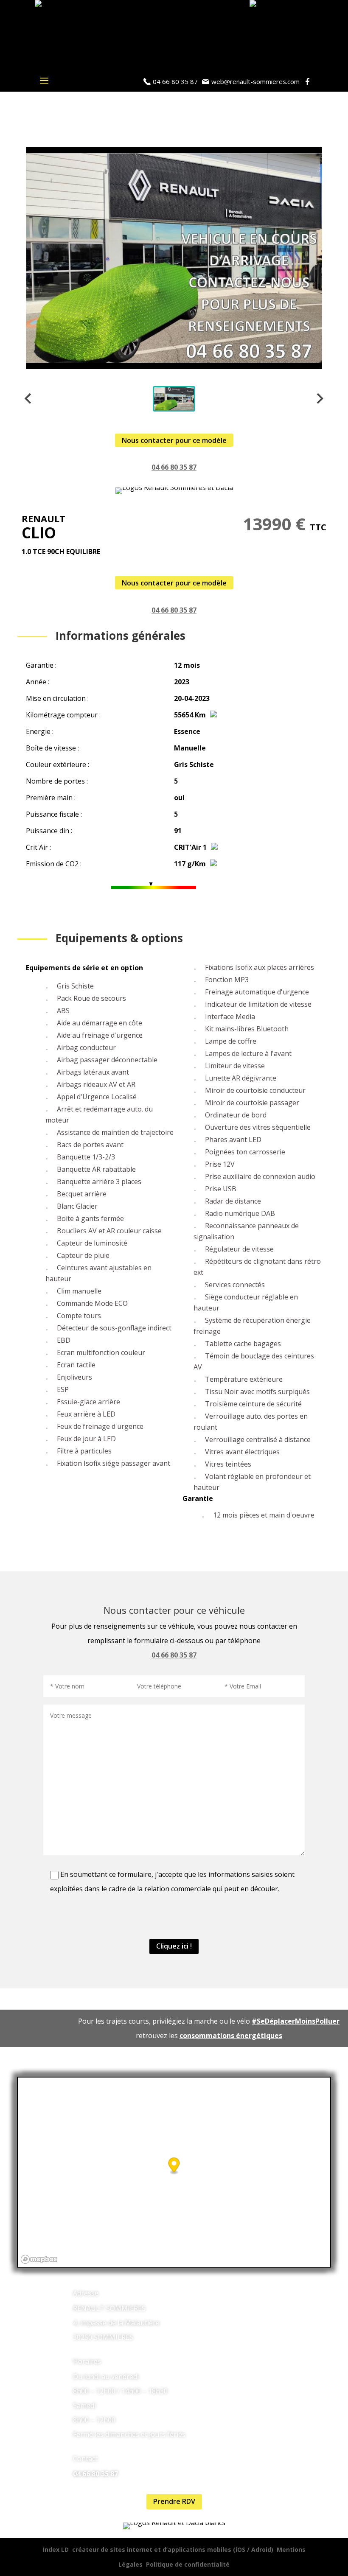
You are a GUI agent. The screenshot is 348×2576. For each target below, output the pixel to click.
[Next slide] (319, 399)
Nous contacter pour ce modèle (174, 440)
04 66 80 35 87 (174, 467)
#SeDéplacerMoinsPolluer (296, 2021)
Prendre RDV (174, 2501)
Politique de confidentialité (188, 2564)
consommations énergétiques (231, 2036)
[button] (174, 399)
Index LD (56, 2549)
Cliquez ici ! (174, 1946)
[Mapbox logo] (39, 2259)
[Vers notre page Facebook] (309, 82)
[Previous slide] (29, 399)
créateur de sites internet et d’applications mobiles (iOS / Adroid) (173, 2549)
